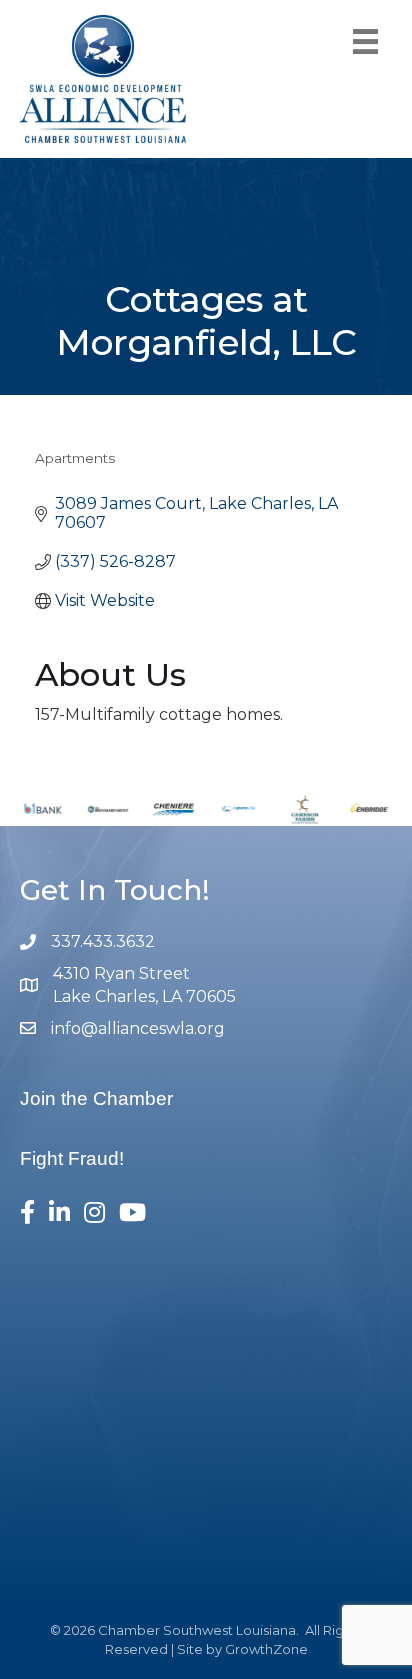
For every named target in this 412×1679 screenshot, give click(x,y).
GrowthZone (266, 1649)
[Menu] (365, 41)
